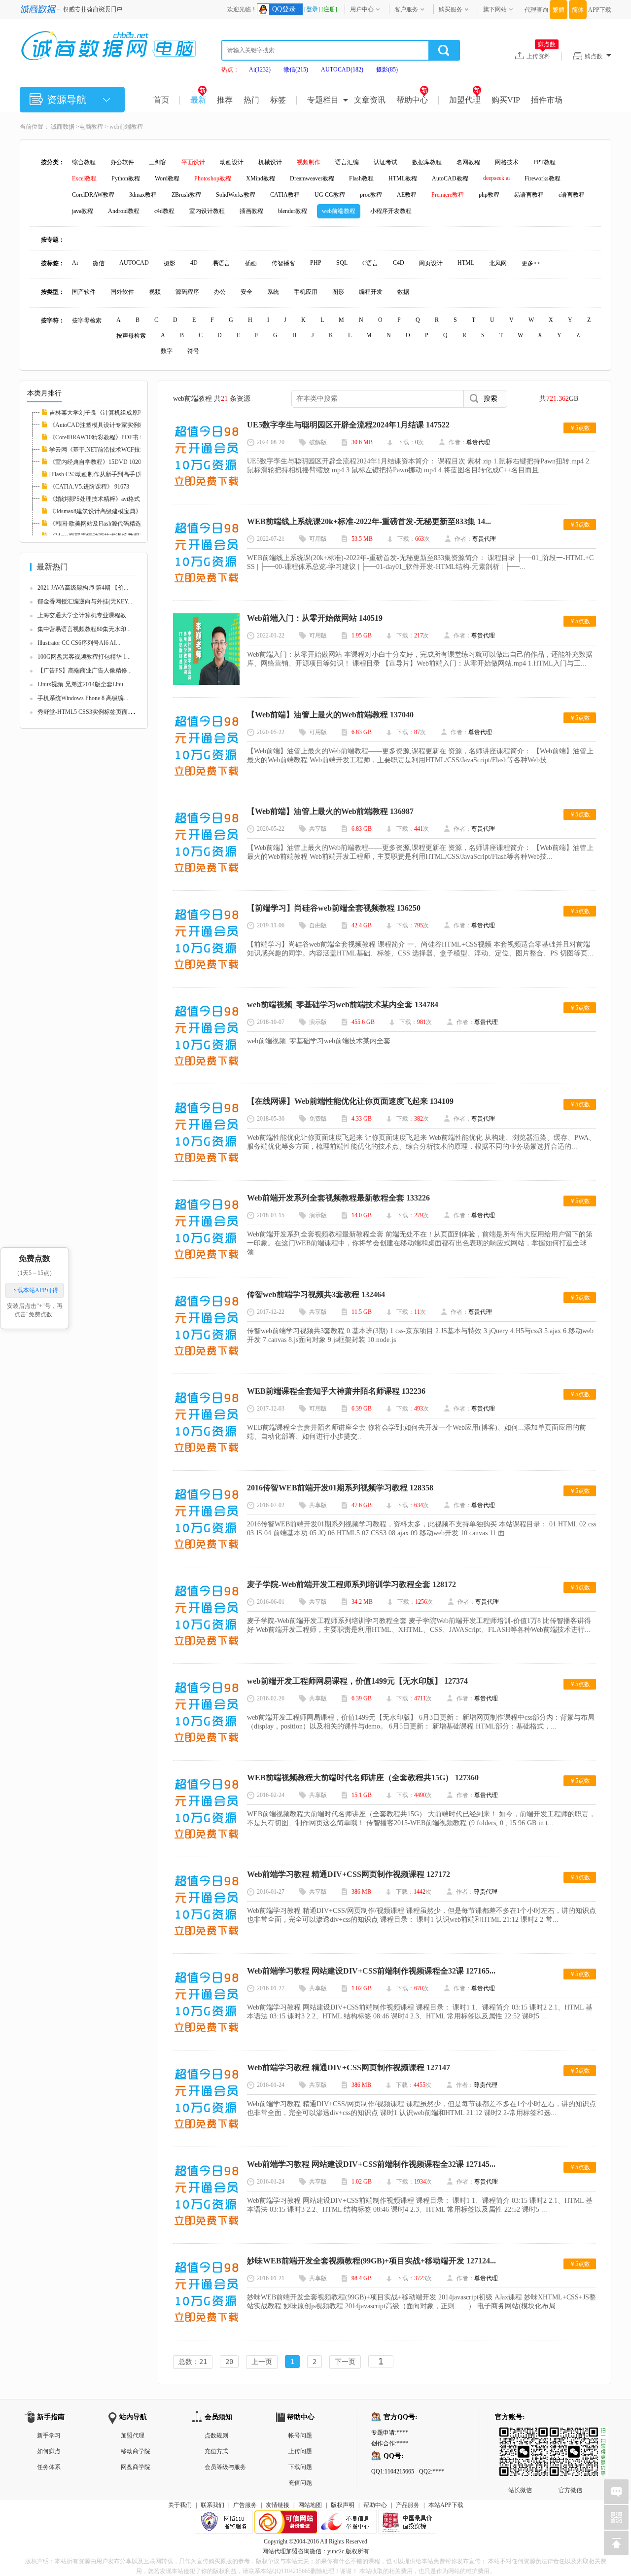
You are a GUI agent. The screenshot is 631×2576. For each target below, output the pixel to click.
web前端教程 (126, 127)
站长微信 (520, 2435)
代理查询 (536, 10)
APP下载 (600, 10)
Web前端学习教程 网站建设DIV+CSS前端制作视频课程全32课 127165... (371, 1971)
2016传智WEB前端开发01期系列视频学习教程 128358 (340, 1488)
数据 (403, 292)
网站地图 (310, 2505)
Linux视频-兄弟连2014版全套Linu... (83, 684)
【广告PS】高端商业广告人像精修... (85, 670)
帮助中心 (412, 100)
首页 (161, 100)
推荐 (225, 100)
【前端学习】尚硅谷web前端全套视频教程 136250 (334, 908)
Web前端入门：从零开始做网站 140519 (315, 618)
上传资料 (541, 56)
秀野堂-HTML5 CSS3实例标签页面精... (88, 712)
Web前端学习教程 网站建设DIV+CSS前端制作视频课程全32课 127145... (371, 2164)
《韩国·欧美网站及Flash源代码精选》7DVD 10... (112, 524)
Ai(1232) (260, 70)
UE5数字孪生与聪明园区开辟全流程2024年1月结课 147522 (348, 425)
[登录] (312, 9)
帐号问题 (300, 2435)
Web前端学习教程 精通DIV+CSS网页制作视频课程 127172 (349, 1874)
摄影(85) (387, 70)
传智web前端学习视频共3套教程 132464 (316, 1294)
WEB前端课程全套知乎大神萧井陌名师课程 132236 (336, 1391)
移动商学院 (136, 2451)
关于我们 (180, 2505)
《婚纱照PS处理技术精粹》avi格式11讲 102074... (112, 499)
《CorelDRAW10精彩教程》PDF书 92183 (102, 437)
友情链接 (278, 2505)
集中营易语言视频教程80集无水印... (84, 629)
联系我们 (212, 2505)
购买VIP (506, 100)
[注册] (329, 9)
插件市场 (547, 100)
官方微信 (570, 2435)
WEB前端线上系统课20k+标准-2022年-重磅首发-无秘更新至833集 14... (369, 521)
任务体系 (49, 2467)
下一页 (345, 2362)
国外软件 (122, 292)
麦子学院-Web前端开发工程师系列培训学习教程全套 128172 (351, 1584)
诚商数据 (63, 127)
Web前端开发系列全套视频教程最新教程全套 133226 (338, 1198)
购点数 (594, 56)
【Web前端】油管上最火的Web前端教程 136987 (330, 811)
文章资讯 (370, 100)
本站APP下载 (446, 2505)
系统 (273, 292)
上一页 (262, 2362)
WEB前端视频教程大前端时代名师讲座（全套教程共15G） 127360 (363, 1778)
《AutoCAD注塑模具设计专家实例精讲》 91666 (111, 425)
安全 (246, 292)
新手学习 (49, 2435)
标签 (278, 100)
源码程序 (187, 292)
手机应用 (306, 292)
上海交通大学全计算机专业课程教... (84, 615)
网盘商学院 (136, 2467)
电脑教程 (91, 127)
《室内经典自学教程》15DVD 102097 (98, 462)
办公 (220, 292)
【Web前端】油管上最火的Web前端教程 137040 (330, 715)
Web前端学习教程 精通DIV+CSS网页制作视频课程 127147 (349, 2067)
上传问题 (300, 2451)
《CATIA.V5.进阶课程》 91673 (89, 487)
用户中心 (362, 9)
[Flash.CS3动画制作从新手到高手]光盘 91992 (107, 474)
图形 (338, 292)
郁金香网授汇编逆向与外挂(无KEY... (85, 601)
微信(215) (296, 70)
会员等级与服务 (225, 2467)
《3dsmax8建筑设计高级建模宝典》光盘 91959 (109, 511)
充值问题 (300, 2483)
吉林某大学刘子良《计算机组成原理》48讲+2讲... (114, 413)
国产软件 (84, 292)
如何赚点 (49, 2451)
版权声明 (343, 2505)
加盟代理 (465, 100)
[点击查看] (206, 489)
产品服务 (408, 2505)
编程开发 (371, 292)
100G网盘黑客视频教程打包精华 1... (84, 657)
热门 (251, 100)
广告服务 (245, 2505)
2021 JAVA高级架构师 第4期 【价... (83, 588)
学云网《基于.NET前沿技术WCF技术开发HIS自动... (117, 450)
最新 (198, 100)
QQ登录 (284, 9)
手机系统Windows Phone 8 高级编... (83, 698)
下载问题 (300, 2467)
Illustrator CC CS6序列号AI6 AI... (79, 643)
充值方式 (216, 2451)
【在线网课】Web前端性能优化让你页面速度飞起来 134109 (350, 1101)
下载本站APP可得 (35, 1290)
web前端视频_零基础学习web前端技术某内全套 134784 (343, 1005)
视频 (155, 292)
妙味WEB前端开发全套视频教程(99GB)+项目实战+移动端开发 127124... (371, 2261)
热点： (230, 70)
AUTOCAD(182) (342, 70)
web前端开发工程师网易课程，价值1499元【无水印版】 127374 (357, 1681)
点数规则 (216, 2435)
